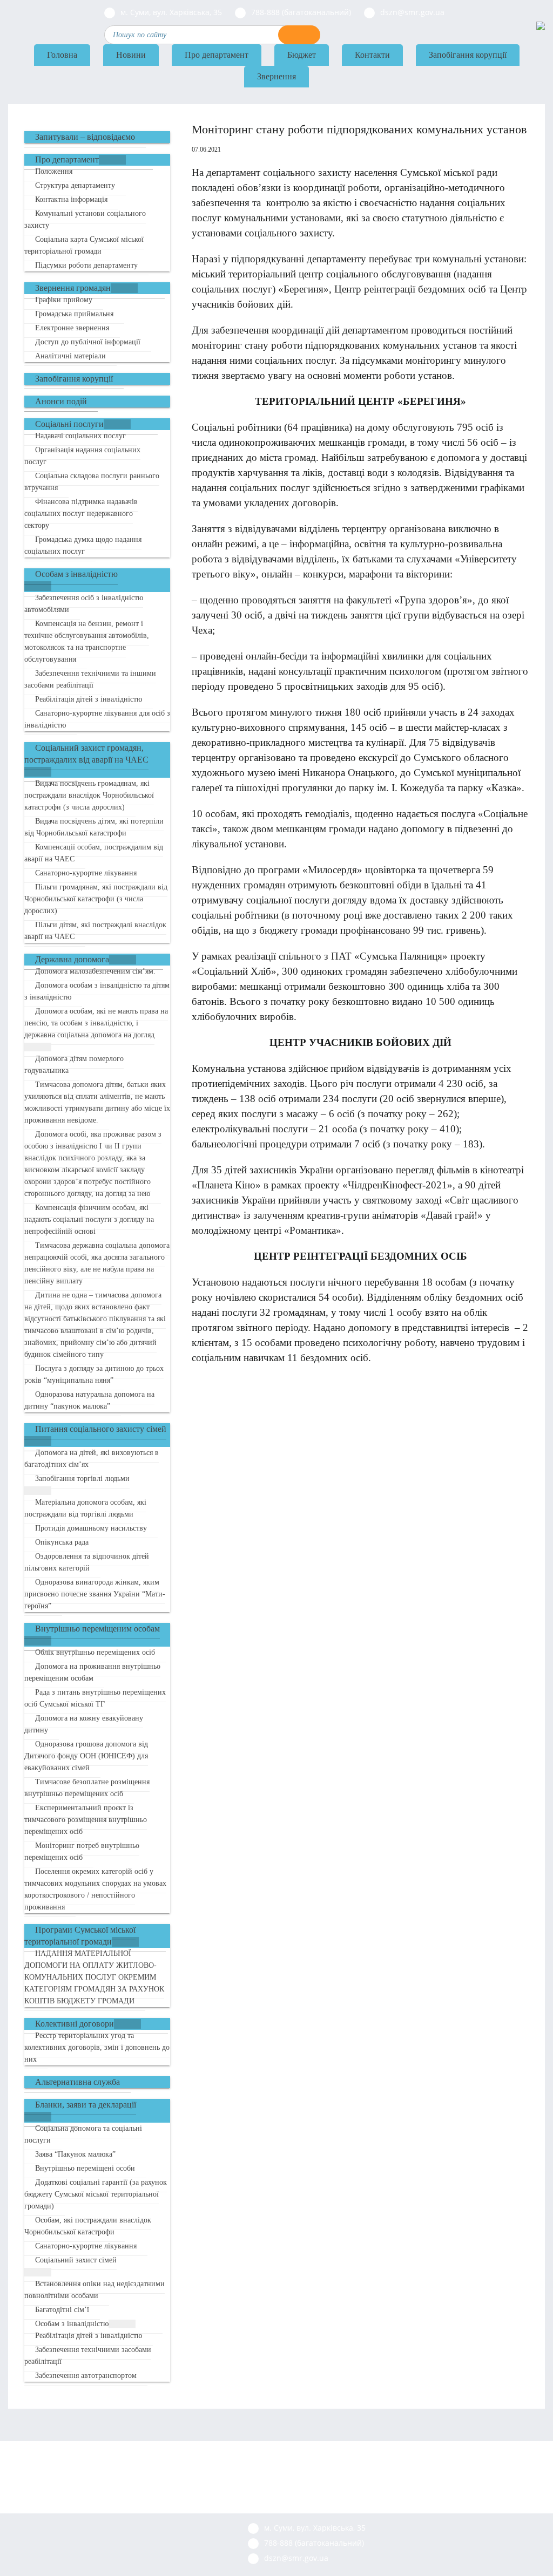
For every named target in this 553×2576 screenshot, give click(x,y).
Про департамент (217, 55)
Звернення (276, 76)
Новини (131, 55)
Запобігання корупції (468, 55)
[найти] (299, 35)
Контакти (372, 55)
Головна (62, 55)
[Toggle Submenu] (112, 160)
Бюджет (302, 55)
